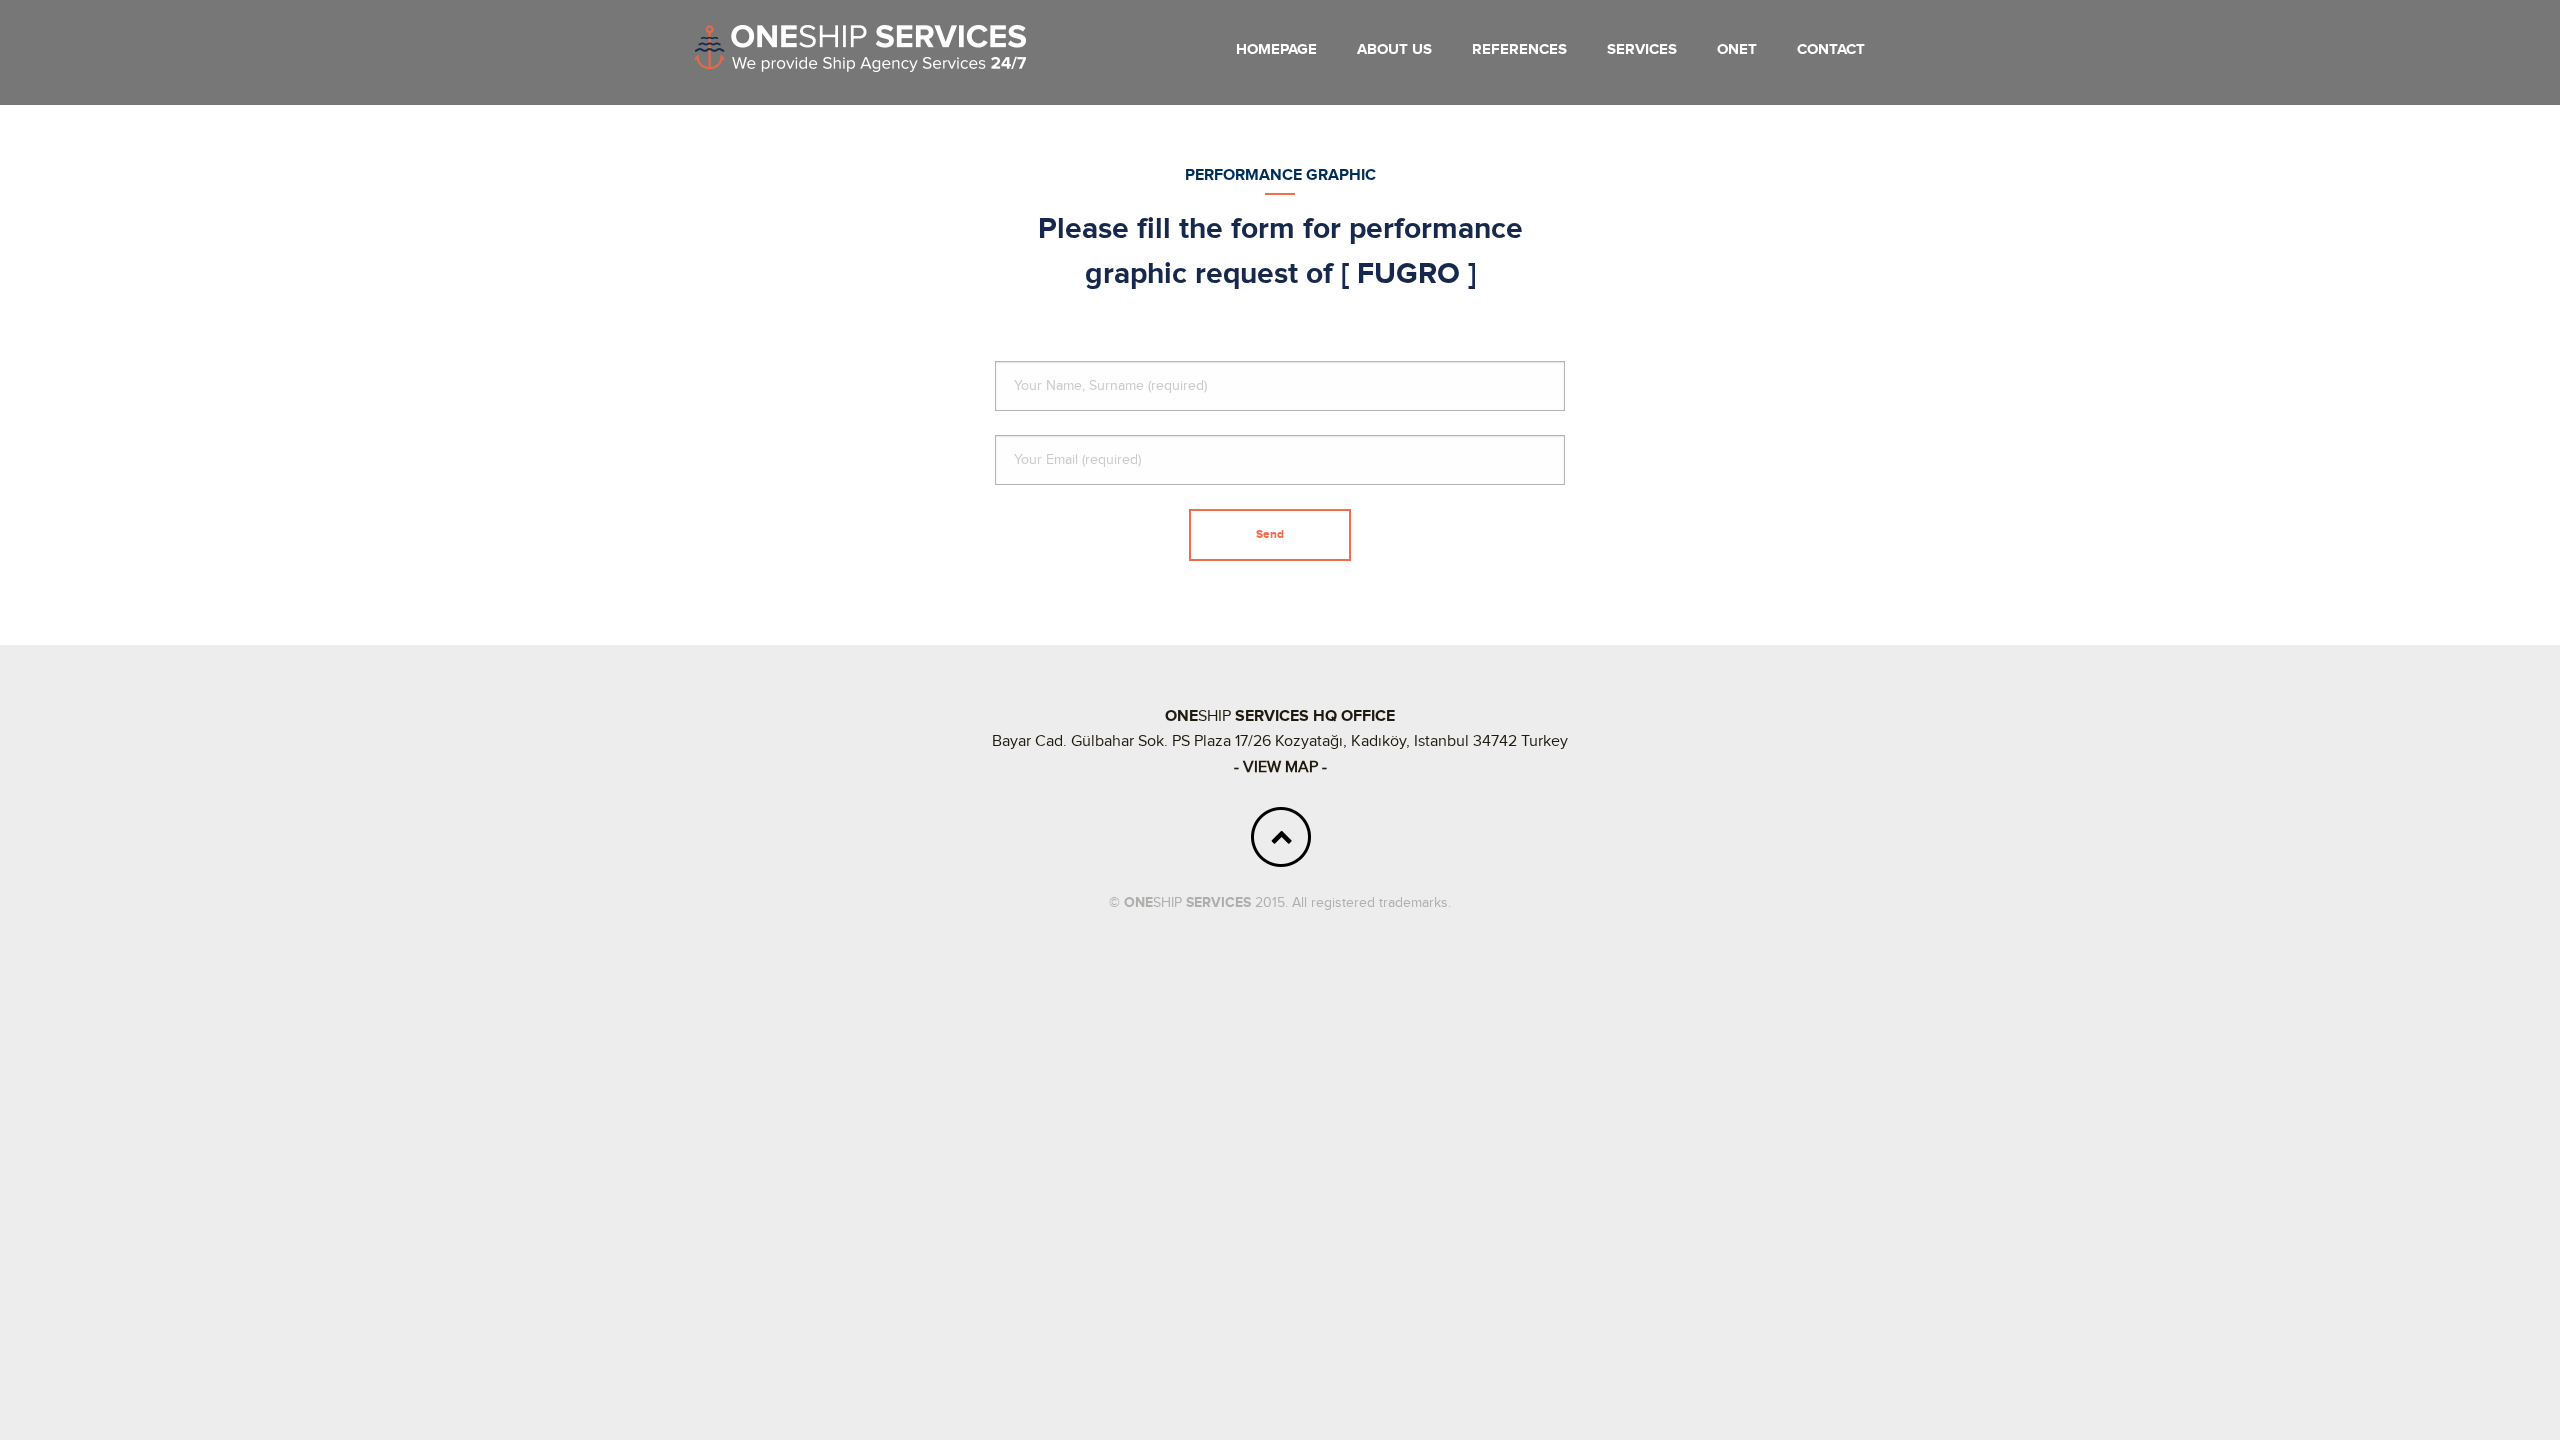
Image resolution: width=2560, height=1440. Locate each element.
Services (1642, 49)
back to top (1280, 836)
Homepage (1276, 49)
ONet (1737, 49)
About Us (1394, 49)
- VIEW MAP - (1280, 767)
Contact (1831, 49)
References (1519, 49)
